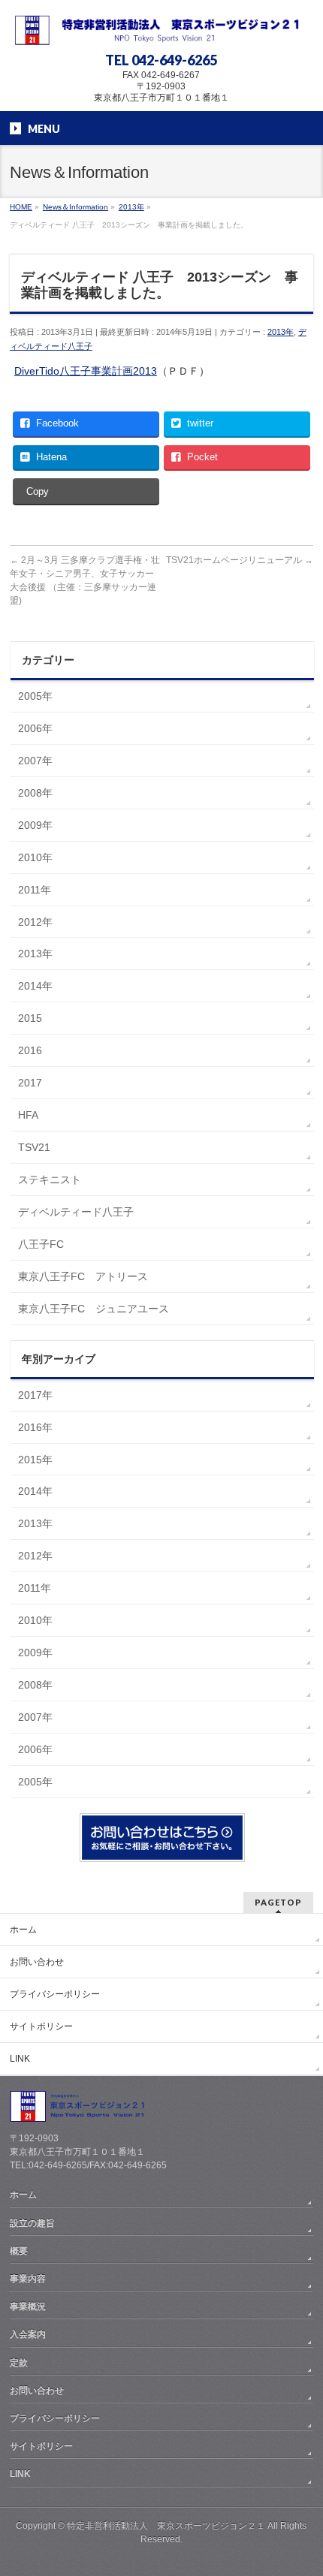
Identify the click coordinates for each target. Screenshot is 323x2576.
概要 (19, 2251)
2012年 (35, 922)
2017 (30, 1083)
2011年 (35, 890)
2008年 (35, 793)
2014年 (35, 986)
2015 (30, 1018)
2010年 (35, 857)
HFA (28, 1115)
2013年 (281, 332)
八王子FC (41, 1244)
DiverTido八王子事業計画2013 (86, 371)
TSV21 (34, 1147)
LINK (20, 2059)
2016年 (35, 1427)
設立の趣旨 (32, 2223)
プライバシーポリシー (55, 1994)
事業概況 (28, 2306)
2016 (30, 1050)
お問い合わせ (37, 1962)
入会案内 (28, 2334)
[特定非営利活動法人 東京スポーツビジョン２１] (161, 28)
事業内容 (28, 2279)
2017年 (35, 1395)
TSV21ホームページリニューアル (240, 560)
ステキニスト (50, 1180)
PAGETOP (278, 1902)
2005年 (35, 696)
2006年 (35, 728)
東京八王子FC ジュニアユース (94, 1309)
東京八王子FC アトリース (83, 1276)
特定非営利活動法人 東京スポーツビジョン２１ (166, 2526)
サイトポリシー (41, 2026)
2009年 (35, 825)
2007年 (35, 761)
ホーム (23, 1930)
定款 (19, 2363)
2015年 (35, 1460)
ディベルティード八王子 (76, 1212)
